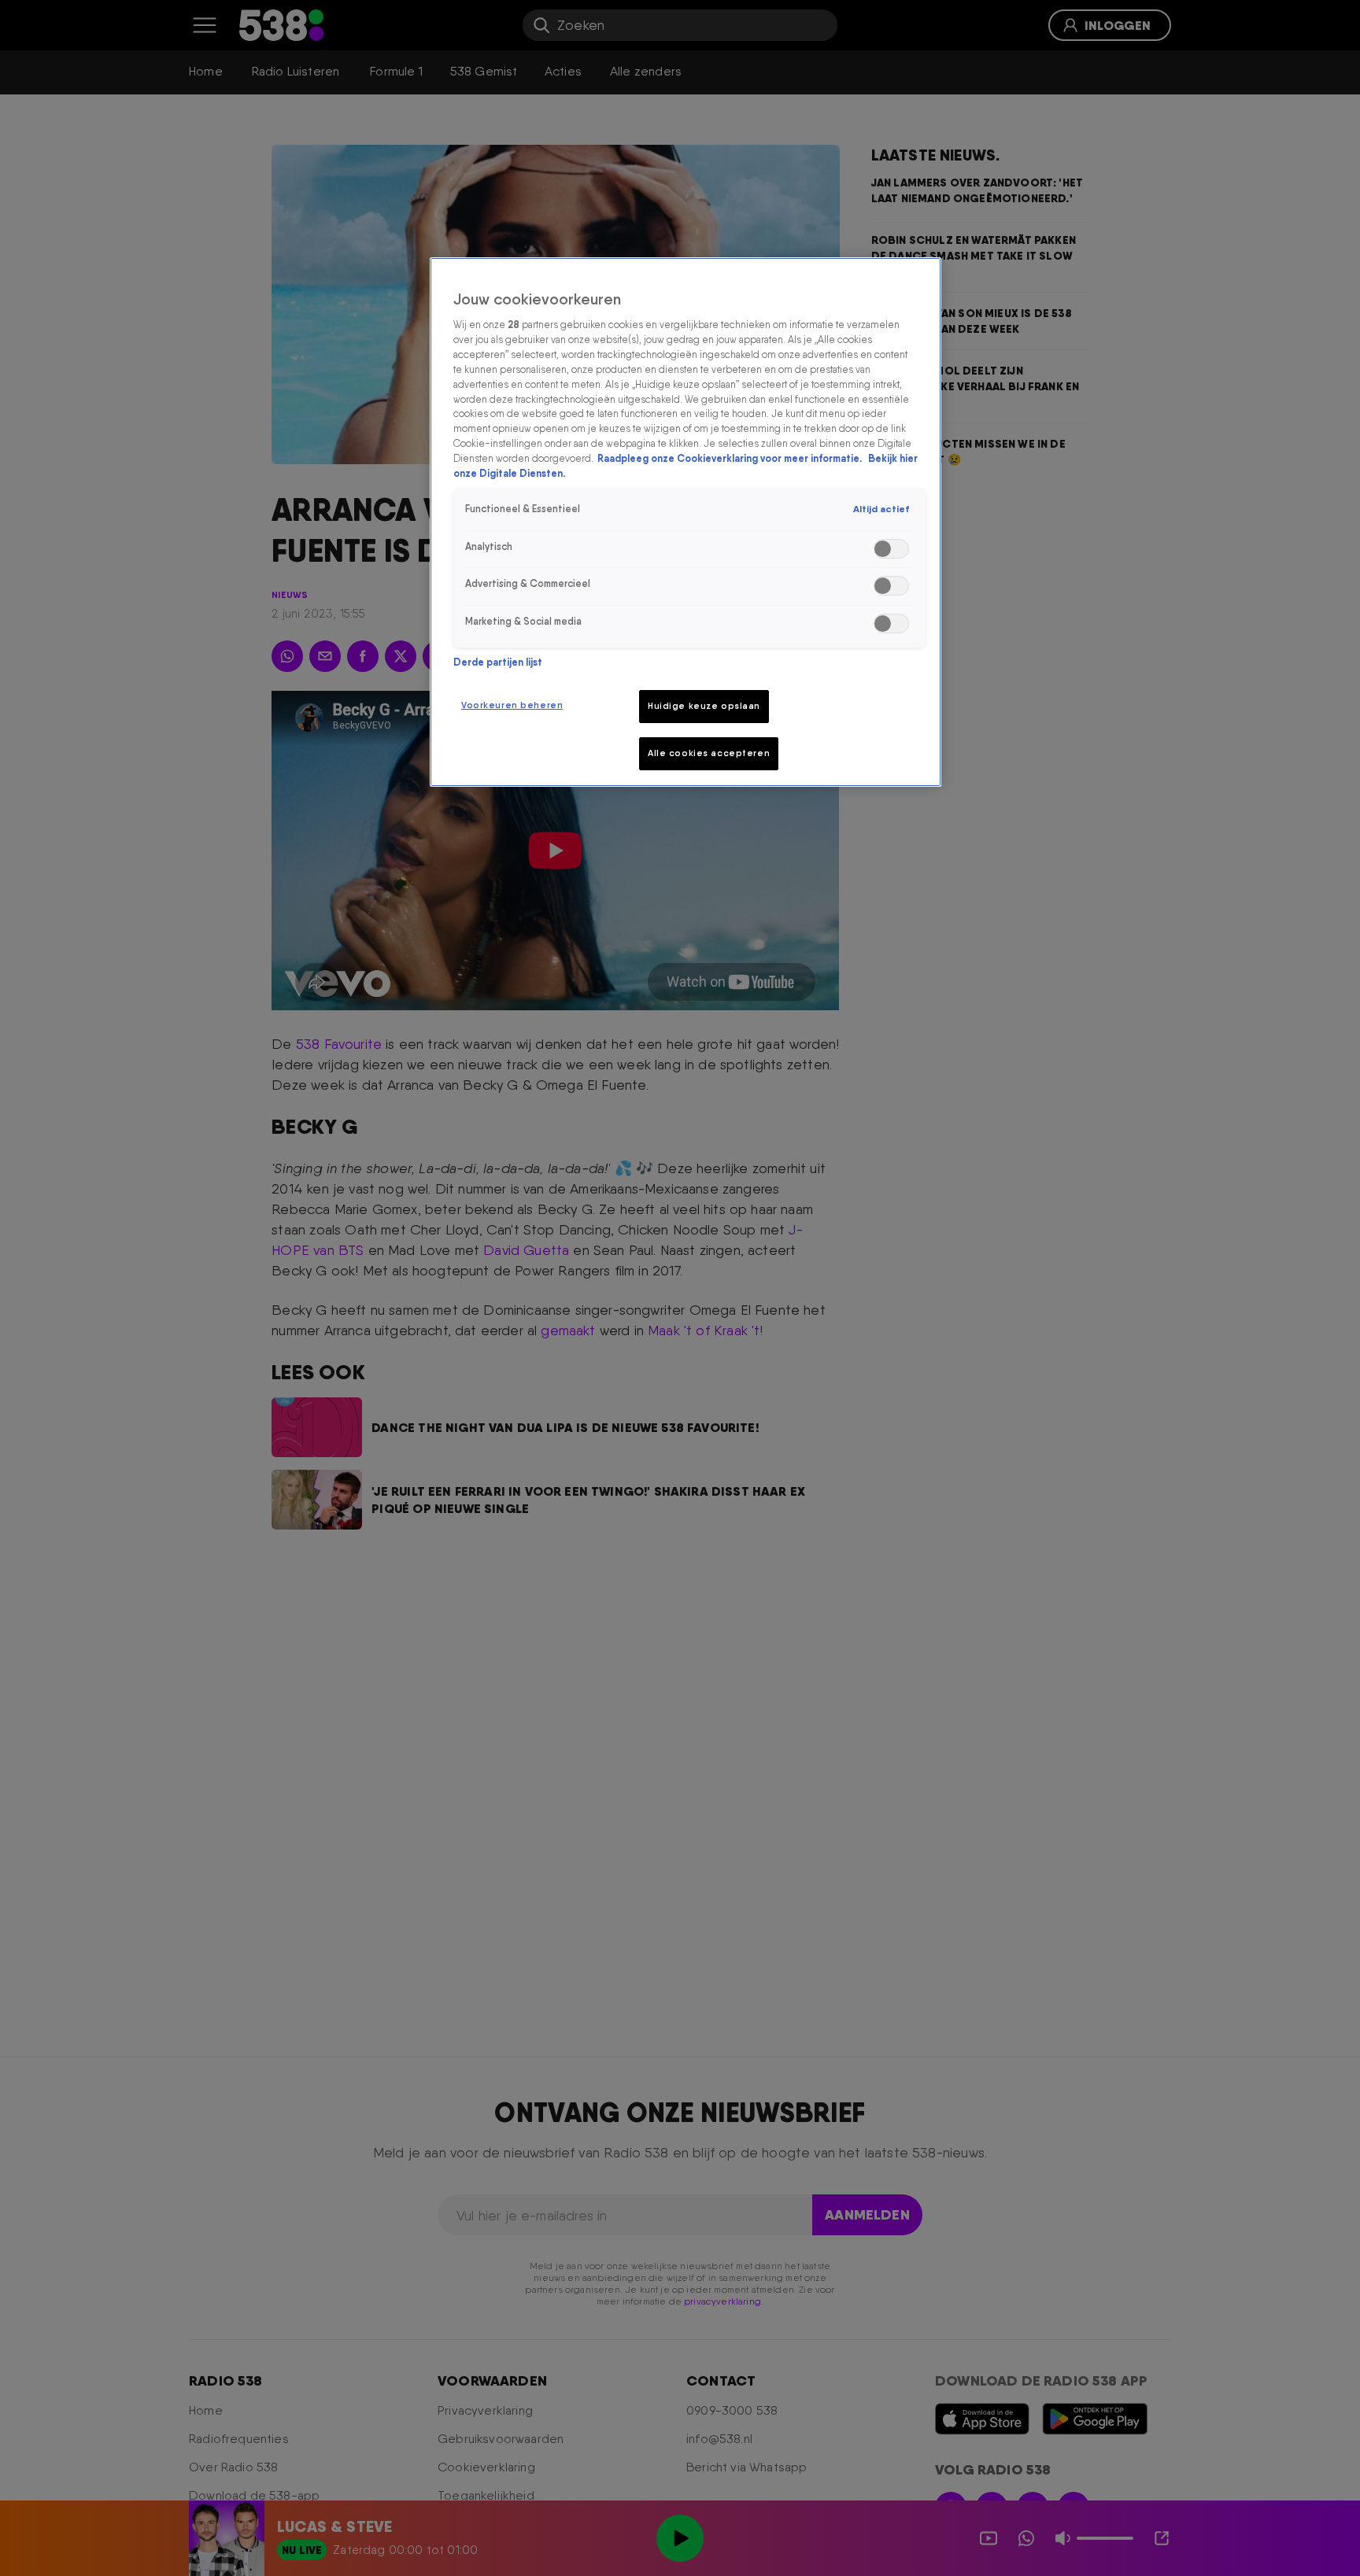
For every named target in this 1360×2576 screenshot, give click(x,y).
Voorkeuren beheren (512, 705)
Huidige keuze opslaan (704, 706)
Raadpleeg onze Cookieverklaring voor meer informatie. (731, 459)
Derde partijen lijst (498, 662)
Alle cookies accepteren (709, 753)
